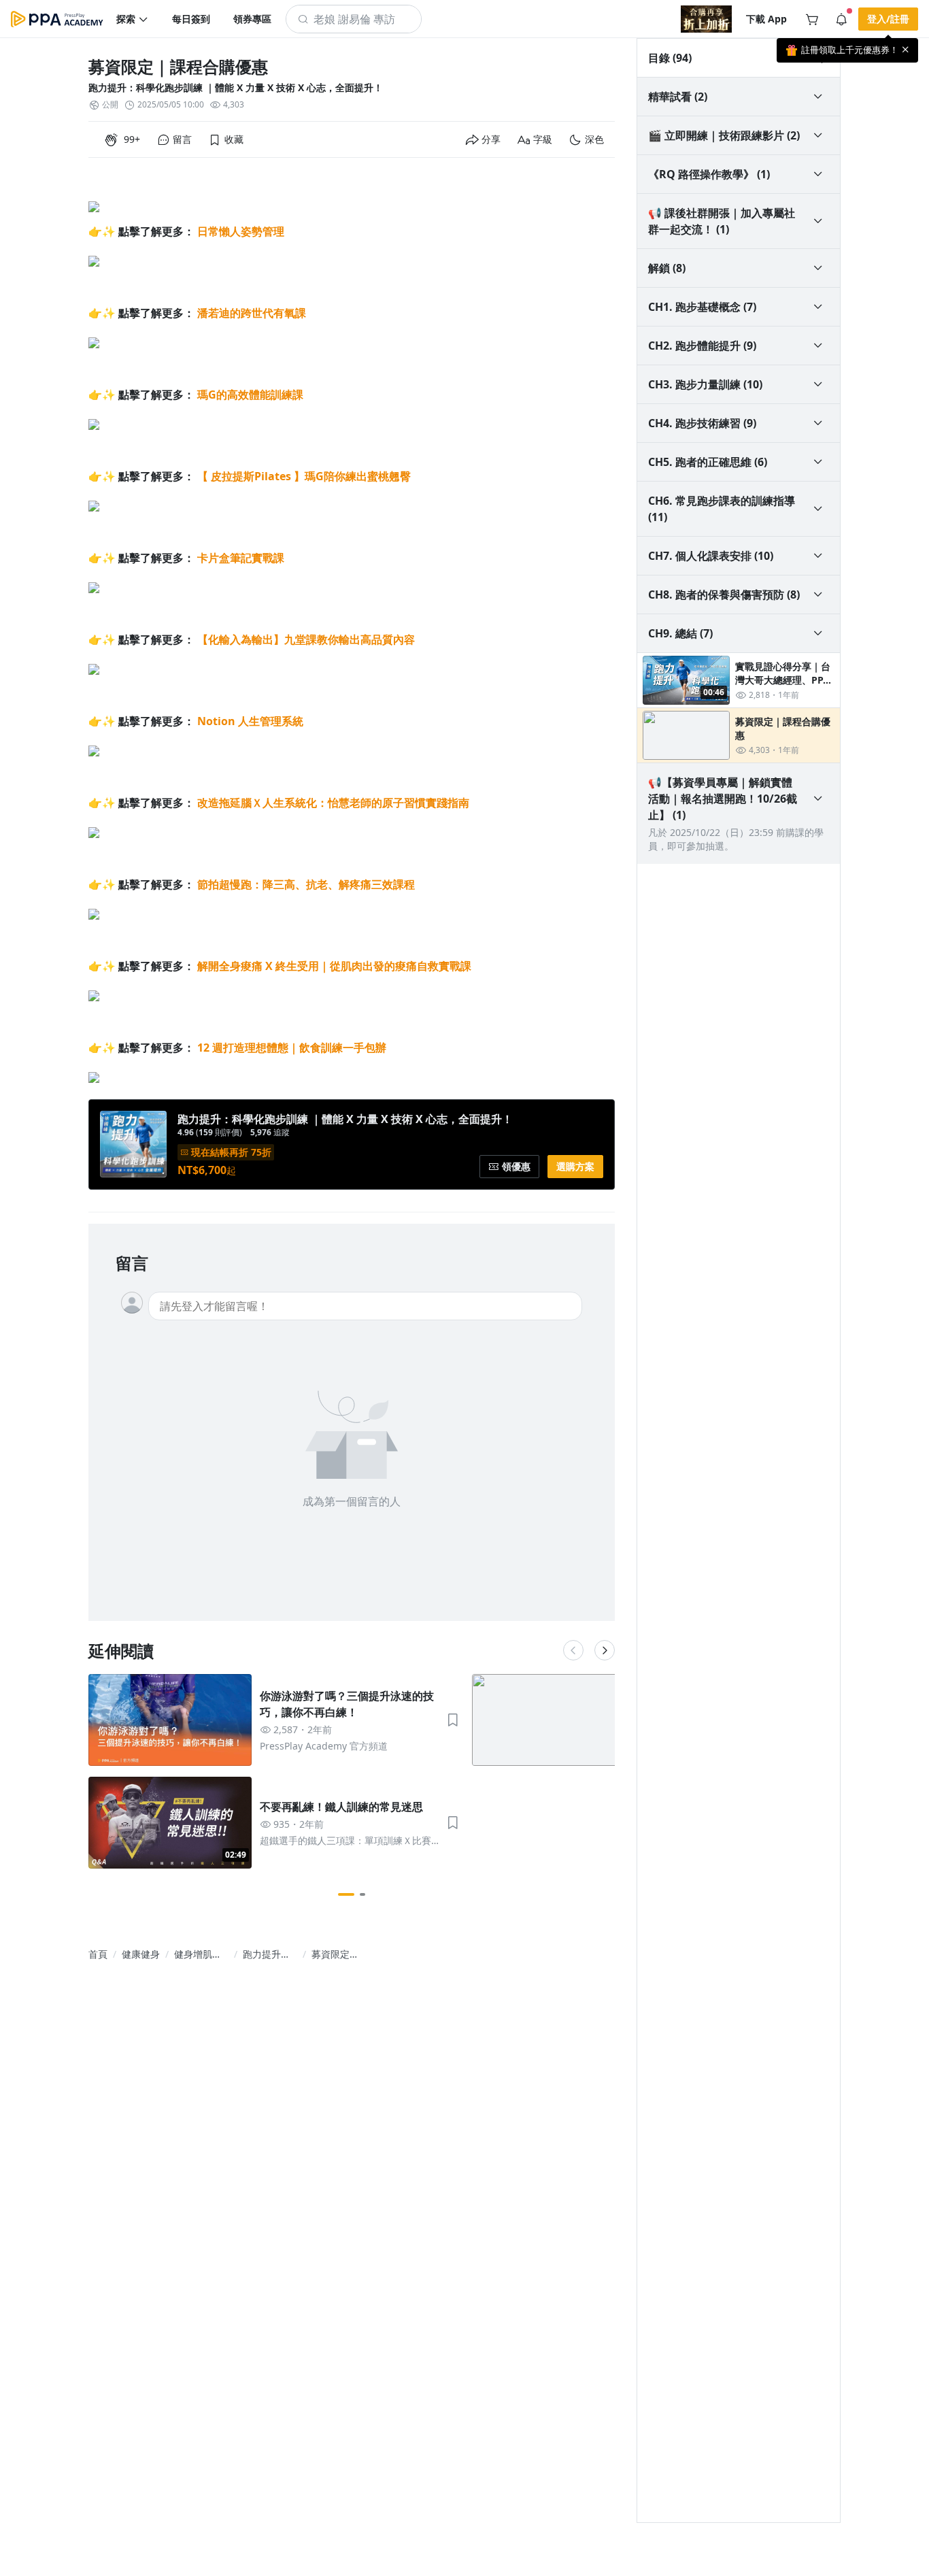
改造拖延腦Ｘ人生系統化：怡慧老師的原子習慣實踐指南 (333, 803)
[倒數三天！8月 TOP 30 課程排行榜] (706, 19)
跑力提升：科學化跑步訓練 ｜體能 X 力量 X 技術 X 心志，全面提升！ (236, 87)
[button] (133, 19)
